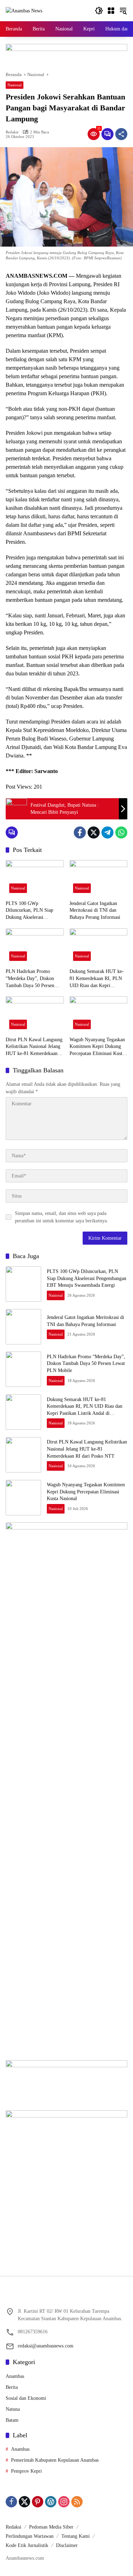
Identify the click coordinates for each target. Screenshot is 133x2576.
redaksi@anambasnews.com (46, 2346)
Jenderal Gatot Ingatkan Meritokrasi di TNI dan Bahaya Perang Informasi (95, 910)
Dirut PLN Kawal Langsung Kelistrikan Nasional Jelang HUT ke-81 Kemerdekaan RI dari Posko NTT (34, 1047)
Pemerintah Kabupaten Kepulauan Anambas (55, 2460)
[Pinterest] (38, 2502)
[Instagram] (64, 2502)
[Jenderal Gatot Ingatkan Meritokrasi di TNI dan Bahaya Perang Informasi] (99, 878)
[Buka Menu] (111, 11)
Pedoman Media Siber (51, 2527)
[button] (99, 11)
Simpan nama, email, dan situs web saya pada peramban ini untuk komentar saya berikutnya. (62, 1217)
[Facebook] (80, 832)
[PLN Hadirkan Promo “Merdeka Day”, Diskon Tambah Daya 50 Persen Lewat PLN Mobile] (35, 947)
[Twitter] (94, 832)
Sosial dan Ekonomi (26, 2398)
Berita (12, 2387)
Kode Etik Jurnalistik (27, 2545)
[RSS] (77, 2502)
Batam (12, 2420)
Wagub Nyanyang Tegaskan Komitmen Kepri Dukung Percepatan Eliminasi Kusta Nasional (97, 1047)
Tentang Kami (76, 2536)
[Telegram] (107, 832)
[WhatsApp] (121, 832)
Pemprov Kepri (26, 2471)
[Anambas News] (24, 10)
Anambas (15, 2376)
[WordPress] (51, 2502)
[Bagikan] (121, 134)
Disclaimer (67, 2545)
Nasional (15, 85)
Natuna (13, 2409)
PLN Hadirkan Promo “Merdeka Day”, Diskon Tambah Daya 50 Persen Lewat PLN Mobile (30, 979)
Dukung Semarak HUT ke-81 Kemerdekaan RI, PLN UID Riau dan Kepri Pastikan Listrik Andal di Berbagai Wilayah (97, 979)
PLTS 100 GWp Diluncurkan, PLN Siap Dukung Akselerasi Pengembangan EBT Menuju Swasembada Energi (35, 911)
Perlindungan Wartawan (30, 2536)
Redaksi (12, 132)
